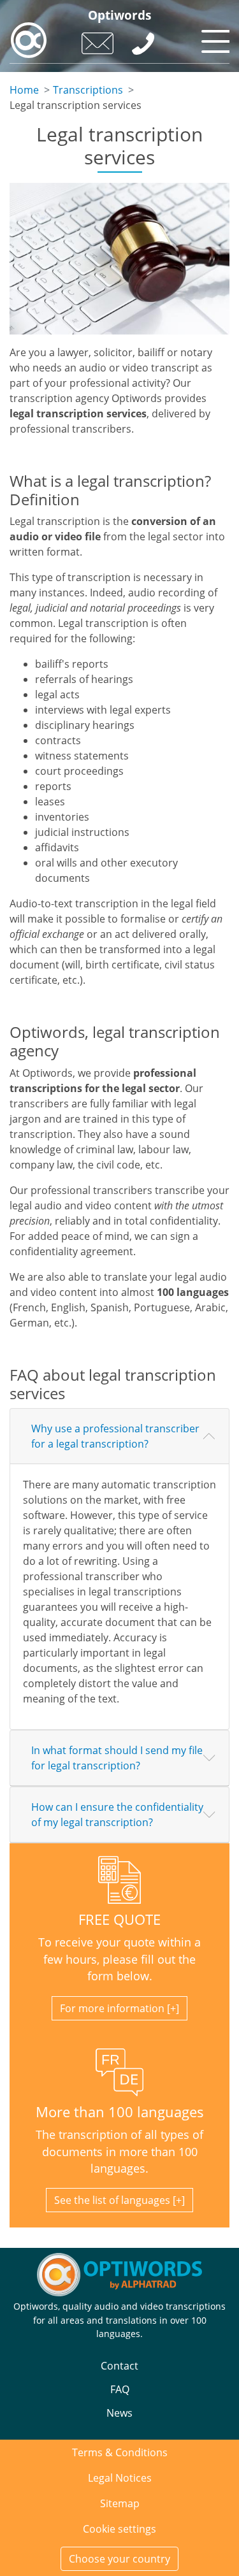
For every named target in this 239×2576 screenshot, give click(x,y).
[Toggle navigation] (214, 38)
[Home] (29, 40)
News (119, 2413)
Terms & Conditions (120, 2452)
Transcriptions (88, 90)
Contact (119, 2366)
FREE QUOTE (119, 1919)
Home (24, 90)
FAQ (120, 2389)
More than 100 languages (120, 2112)
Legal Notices (120, 2478)
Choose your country (119, 2559)
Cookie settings (119, 2529)
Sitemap (120, 2503)
